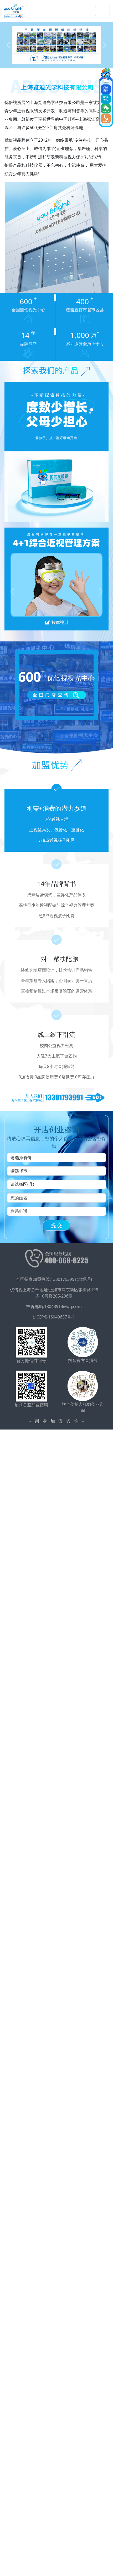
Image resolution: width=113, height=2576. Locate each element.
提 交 (57, 1225)
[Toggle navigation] (102, 11)
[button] (9, 45)
